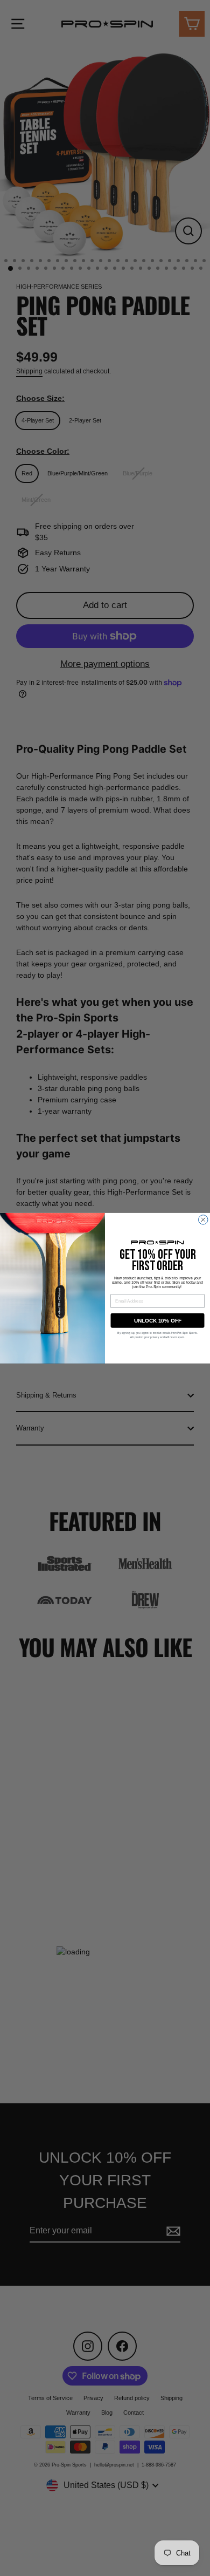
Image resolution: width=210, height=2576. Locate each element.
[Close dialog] (204, 1219)
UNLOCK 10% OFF (158, 1320)
